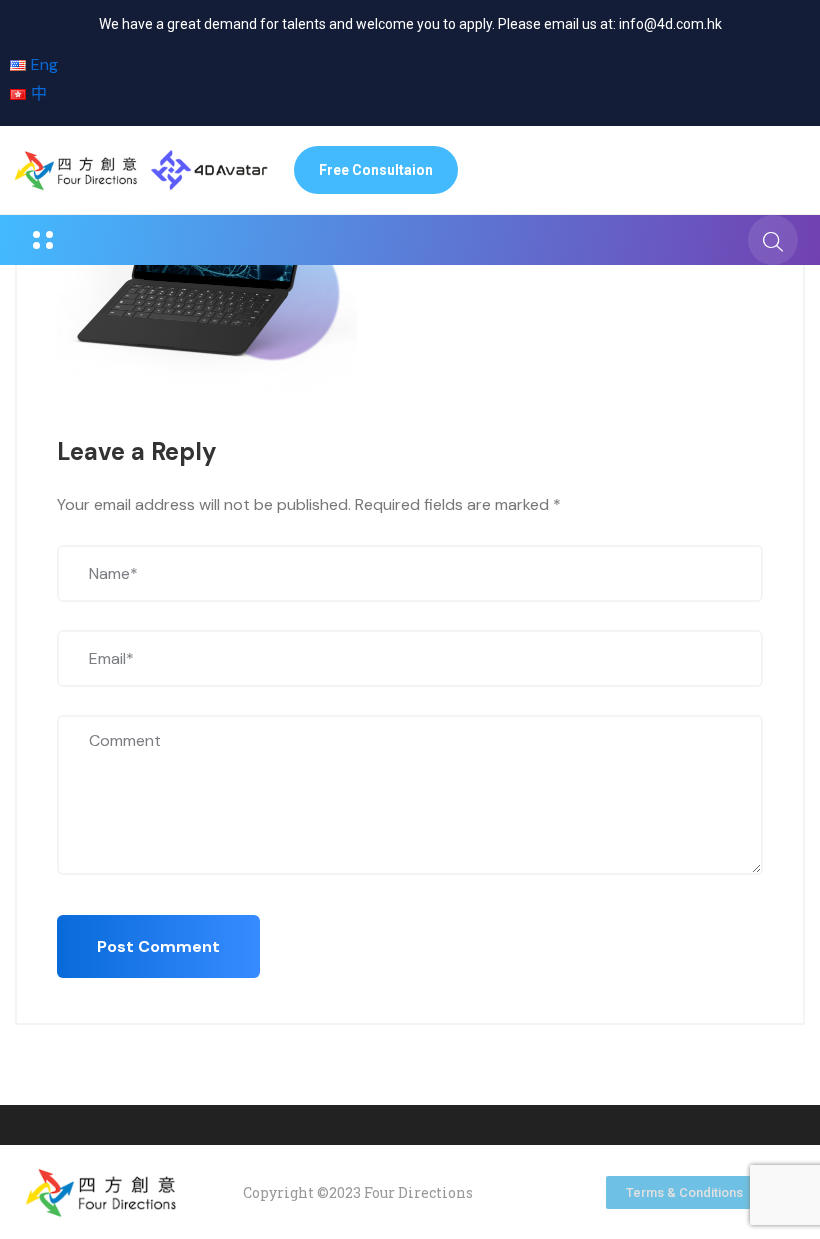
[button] (376, 170)
